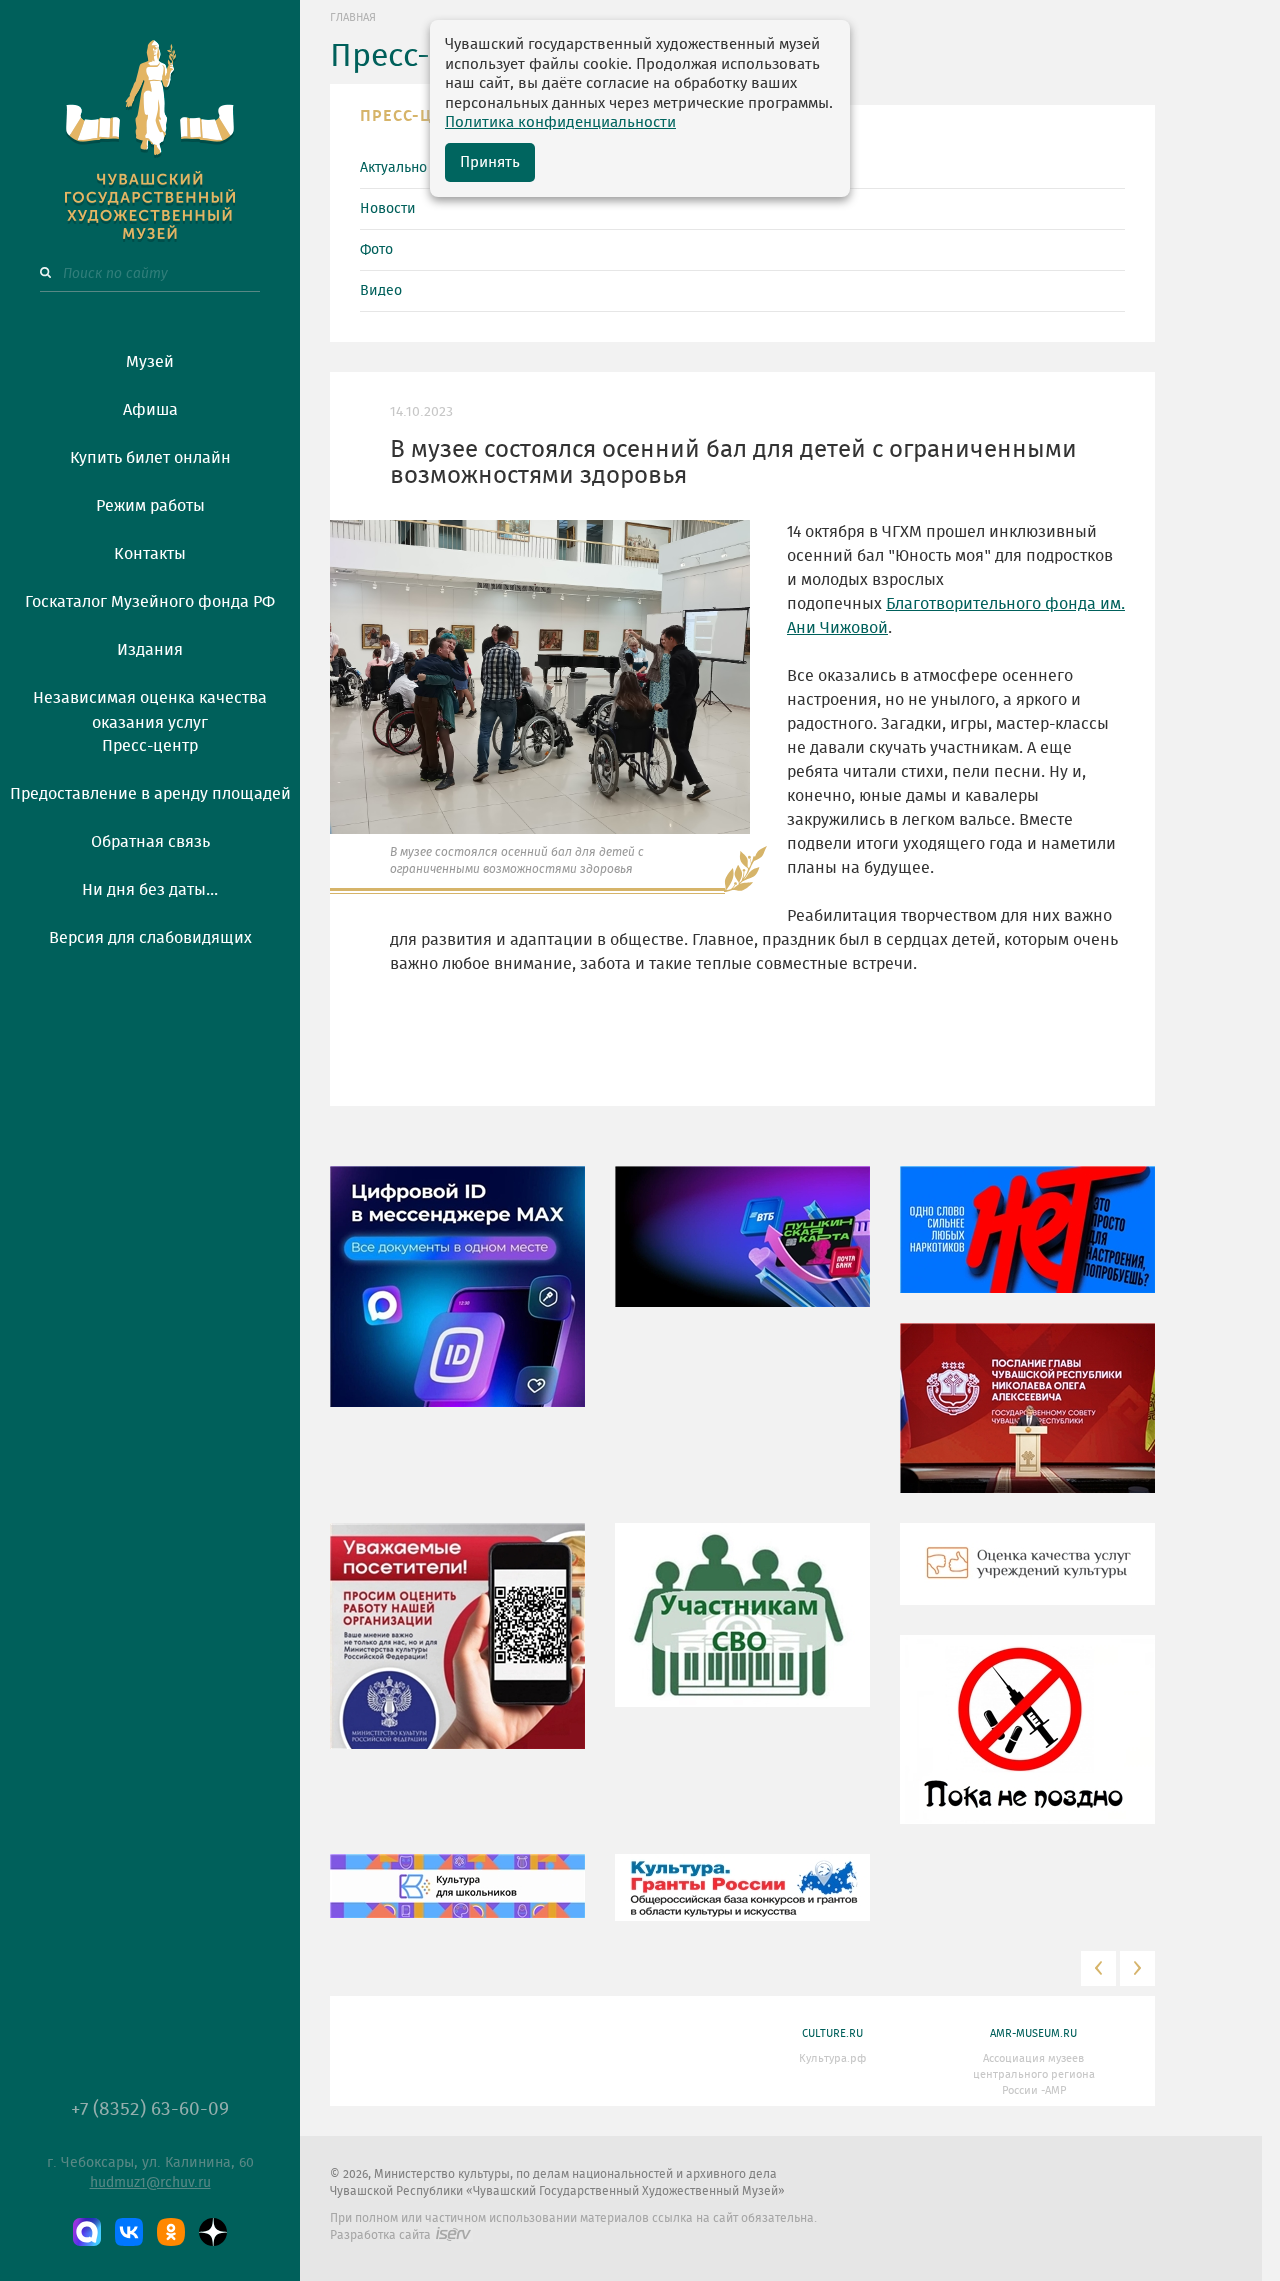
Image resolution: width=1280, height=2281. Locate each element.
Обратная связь (150, 842)
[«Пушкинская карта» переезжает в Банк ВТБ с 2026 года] (742, 1251)
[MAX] (87, 2232)
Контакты (150, 554)
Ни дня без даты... (150, 890)
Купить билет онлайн (150, 458)
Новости (388, 209)
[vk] (129, 2232)
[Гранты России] (742, 1902)
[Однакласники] (171, 2232)
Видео (381, 291)
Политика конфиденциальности (560, 122)
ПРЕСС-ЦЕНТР (417, 116)
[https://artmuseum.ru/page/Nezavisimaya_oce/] (1027, 1578)
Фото (376, 250)
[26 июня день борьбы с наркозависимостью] (1027, 1744)
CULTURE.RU (832, 2033)
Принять (490, 162)
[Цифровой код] (457, 1301)
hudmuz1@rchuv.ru (150, 2183)
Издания (150, 650)
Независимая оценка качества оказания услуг (150, 707)
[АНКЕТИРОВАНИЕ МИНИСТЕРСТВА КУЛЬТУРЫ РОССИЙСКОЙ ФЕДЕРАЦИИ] (457, 1650)
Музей (150, 362)
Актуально (393, 168)
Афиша (150, 410)
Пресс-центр (150, 746)
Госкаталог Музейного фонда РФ (150, 602)
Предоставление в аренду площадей (150, 794)
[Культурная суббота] (457, 1900)
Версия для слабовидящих (150, 938)
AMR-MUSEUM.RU (1033, 2033)
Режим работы (150, 506)
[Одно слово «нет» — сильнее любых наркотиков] (1027, 1244)
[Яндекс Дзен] (213, 2232)
